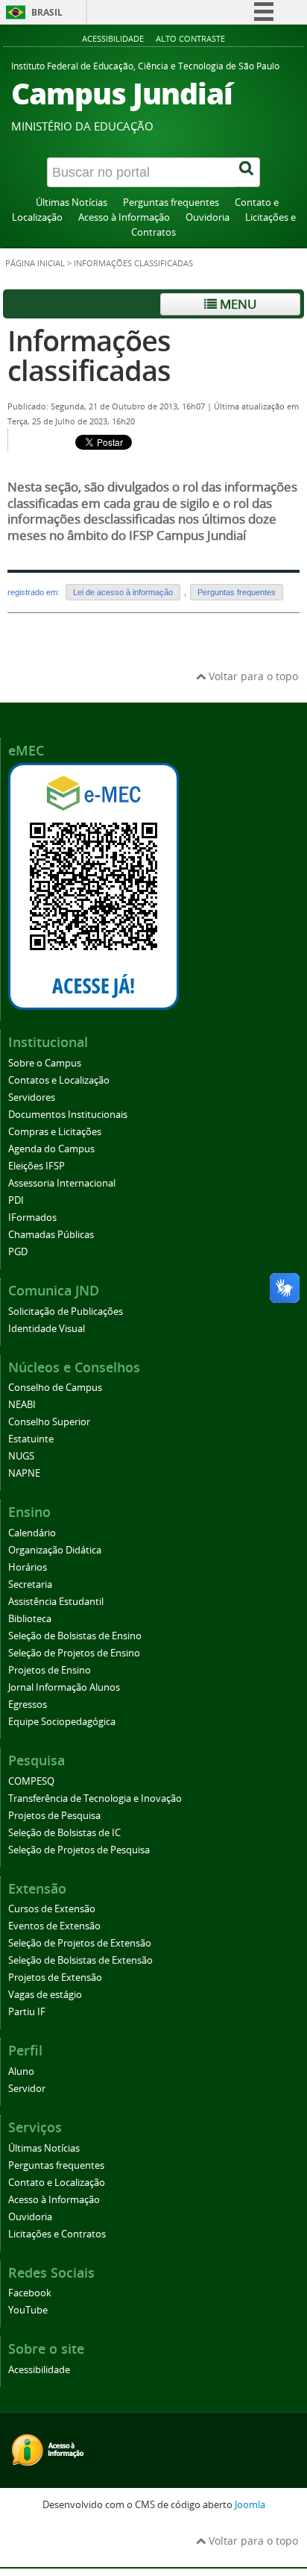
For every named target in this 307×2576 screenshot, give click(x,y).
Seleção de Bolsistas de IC (64, 1833)
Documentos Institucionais (68, 1115)
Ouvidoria (208, 217)
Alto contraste (190, 38)
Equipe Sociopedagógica (62, 1722)
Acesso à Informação (124, 217)
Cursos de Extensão (52, 1909)
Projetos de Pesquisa (54, 1816)
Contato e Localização (57, 2183)
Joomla (250, 2505)
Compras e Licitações (55, 1132)
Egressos (28, 1705)
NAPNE (24, 1473)
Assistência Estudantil (56, 1602)
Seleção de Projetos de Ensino (74, 1653)
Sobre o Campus (45, 1063)
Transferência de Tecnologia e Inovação (95, 1799)
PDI (16, 1200)
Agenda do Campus (51, 1149)
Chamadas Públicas (51, 1235)
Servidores (32, 1097)
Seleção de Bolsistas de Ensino (75, 1636)
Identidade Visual (47, 1329)
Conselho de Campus (55, 1388)
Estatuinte (31, 1439)
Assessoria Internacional (62, 1183)
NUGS (21, 1456)
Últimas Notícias (72, 202)
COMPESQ (31, 1781)
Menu (237, 304)
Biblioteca (30, 1619)
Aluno (21, 2071)
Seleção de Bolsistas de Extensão (80, 1960)
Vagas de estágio (45, 1995)
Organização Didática (55, 1550)
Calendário (32, 1533)
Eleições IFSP (37, 1166)
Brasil (47, 12)
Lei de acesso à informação (123, 592)
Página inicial (35, 263)
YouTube (28, 2310)
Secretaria (30, 1584)
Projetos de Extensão (55, 1977)
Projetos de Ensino (50, 1670)
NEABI (22, 1405)
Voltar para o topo (252, 676)
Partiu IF (27, 2012)
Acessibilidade (113, 38)
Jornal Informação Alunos (64, 1687)
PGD (18, 1252)
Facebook (30, 2293)
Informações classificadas (89, 355)
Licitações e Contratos (57, 2234)
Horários (28, 1567)
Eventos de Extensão (54, 1926)
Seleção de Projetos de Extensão (80, 1943)
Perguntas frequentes (171, 202)
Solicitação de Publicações (66, 1311)
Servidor (27, 2089)
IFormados (32, 1218)
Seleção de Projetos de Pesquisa (79, 1850)
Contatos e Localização (59, 1080)
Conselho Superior (49, 1422)
